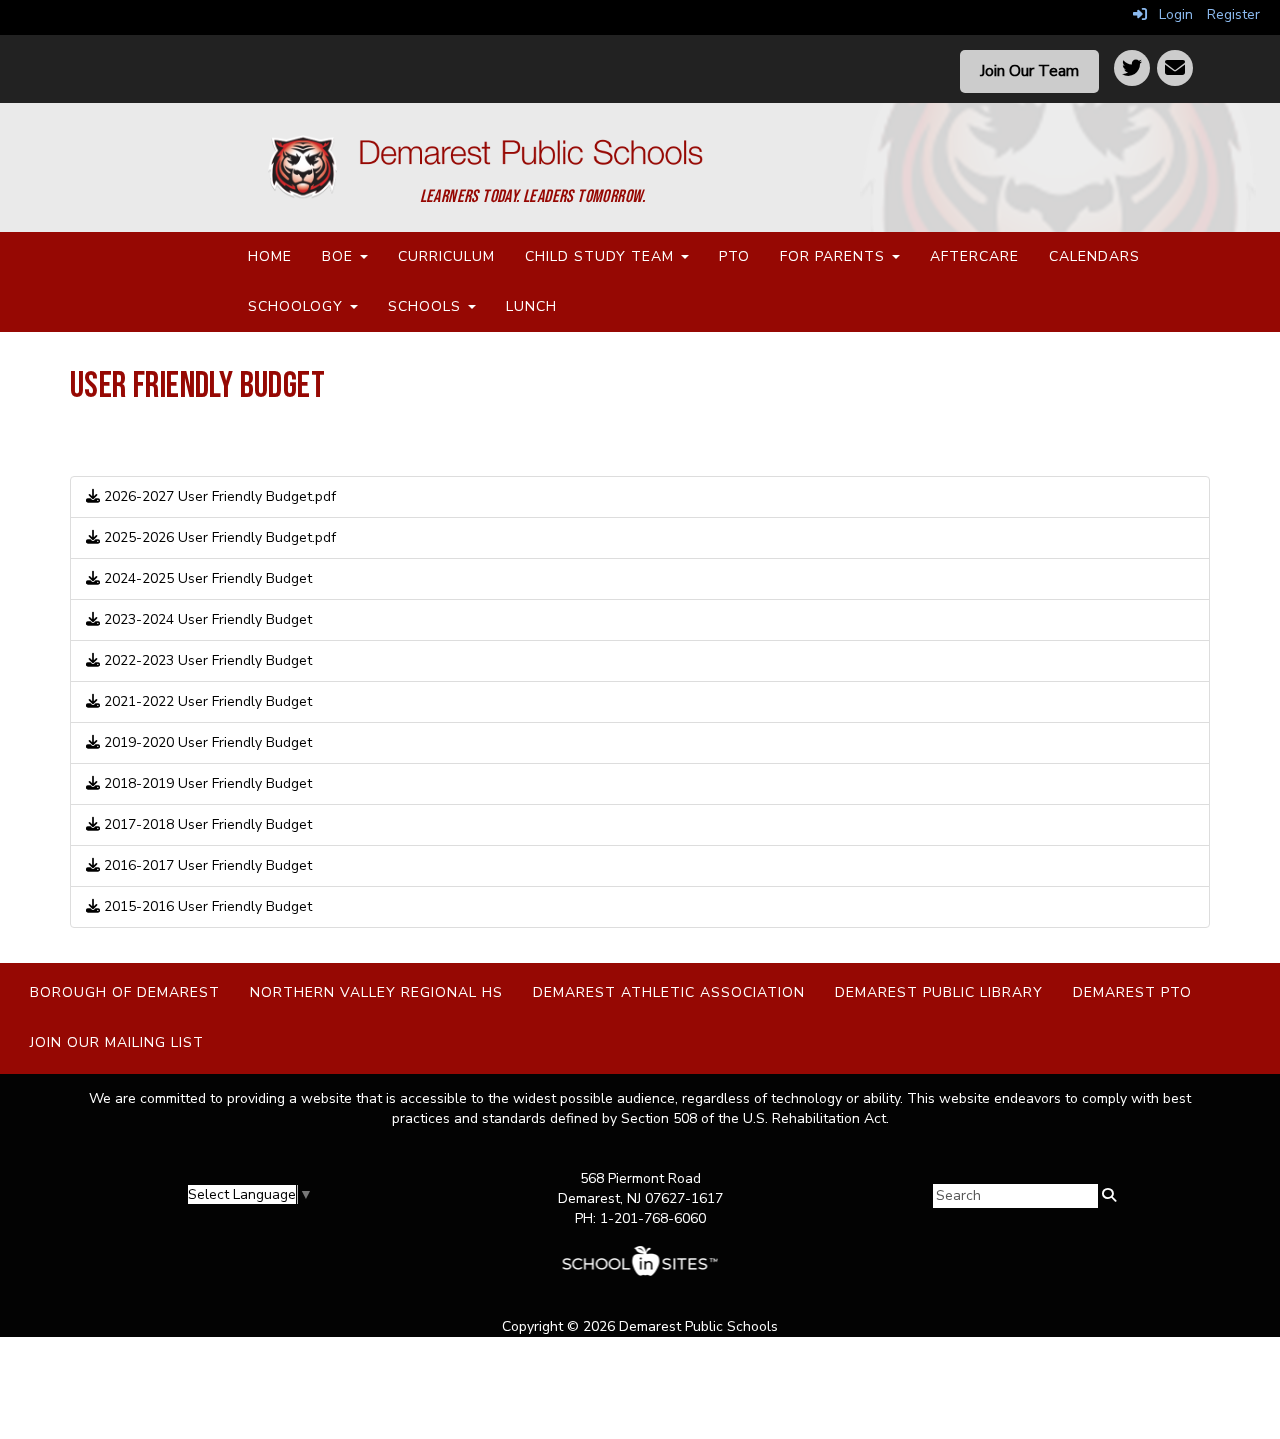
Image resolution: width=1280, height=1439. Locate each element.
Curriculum (446, 256)
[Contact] (1175, 68)
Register (1233, 14)
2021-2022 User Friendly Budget (206, 701)
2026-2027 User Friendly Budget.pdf (218, 496)
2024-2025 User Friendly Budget (206, 578)
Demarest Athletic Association (669, 992)
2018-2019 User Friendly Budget (206, 783)
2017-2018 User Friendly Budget (206, 824)
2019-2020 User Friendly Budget (206, 742)
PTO (734, 256)
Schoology (298, 306)
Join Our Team (1029, 71)
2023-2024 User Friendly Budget (206, 619)
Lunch (531, 306)
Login (1170, 14)
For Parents (835, 256)
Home (270, 256)
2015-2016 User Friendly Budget (206, 906)
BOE (340, 256)
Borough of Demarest (125, 992)
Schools (427, 306)
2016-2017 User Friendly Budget (206, 865)
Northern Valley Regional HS (376, 992)
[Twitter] (1132, 68)
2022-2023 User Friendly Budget (206, 660)
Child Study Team (602, 256)
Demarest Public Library (939, 992)
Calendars (1094, 256)
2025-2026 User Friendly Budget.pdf (218, 537)
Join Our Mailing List (117, 1042)
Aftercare (974, 256)
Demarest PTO (1132, 992)
